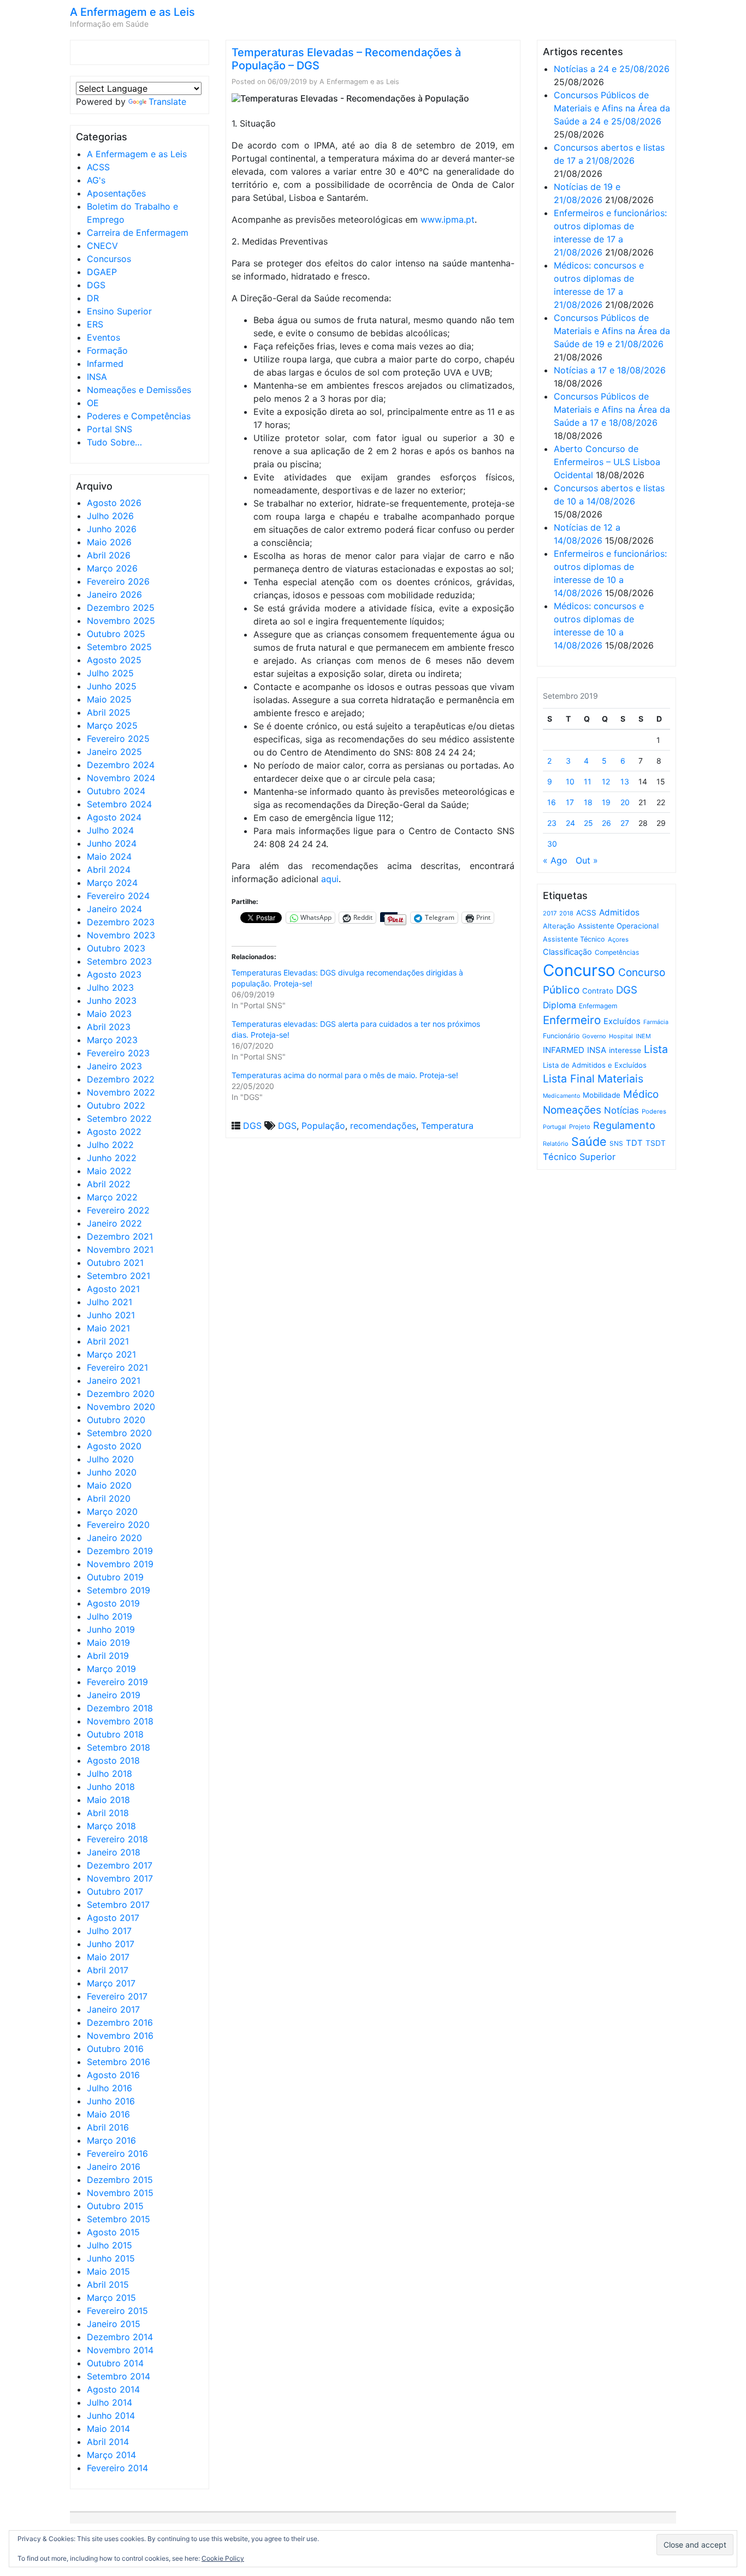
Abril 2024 (109, 870)
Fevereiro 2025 (118, 739)
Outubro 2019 (115, 1577)
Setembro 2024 (119, 804)
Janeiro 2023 (114, 1066)
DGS (96, 285)
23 (552, 823)
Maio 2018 (108, 1800)
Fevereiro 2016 (117, 2153)
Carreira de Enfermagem (138, 233)
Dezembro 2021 (120, 1236)
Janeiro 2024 (114, 909)
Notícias (621, 1110)
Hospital (621, 1036)
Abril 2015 (108, 2285)
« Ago (555, 860)
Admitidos (619, 912)
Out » (587, 860)
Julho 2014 (109, 2402)
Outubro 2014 (115, 2363)
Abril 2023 (109, 1027)
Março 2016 (111, 2140)
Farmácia (656, 1022)
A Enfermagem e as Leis (132, 12)
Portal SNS (109, 429)
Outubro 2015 (115, 2206)
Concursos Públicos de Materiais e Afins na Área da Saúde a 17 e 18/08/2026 (612, 409)
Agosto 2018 (113, 1760)
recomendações (383, 1126)
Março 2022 (112, 1197)
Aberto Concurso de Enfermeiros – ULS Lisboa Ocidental (607, 462)
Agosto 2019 (113, 1603)
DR (93, 298)
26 (606, 823)
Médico (641, 1094)
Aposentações (116, 193)
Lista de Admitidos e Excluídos (595, 1065)
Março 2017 (111, 1983)
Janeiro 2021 (114, 1381)
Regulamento (624, 1125)
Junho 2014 (111, 2416)
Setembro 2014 (119, 2376)
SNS (616, 1143)
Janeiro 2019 (114, 1695)
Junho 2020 (112, 1472)
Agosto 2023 (114, 974)
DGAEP (102, 272)
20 (625, 802)
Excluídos (622, 1021)
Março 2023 (112, 1040)
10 (570, 781)
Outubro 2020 (116, 1420)
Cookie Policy (223, 2558)
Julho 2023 (110, 987)
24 (570, 823)
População (323, 1126)
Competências (617, 952)
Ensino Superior (119, 311)
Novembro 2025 (121, 621)
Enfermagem (598, 1006)
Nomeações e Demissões (139, 390)
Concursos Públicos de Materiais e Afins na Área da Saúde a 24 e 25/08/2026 (612, 108)
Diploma (559, 1005)
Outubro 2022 (116, 1105)
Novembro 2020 (121, 1407)
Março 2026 (112, 568)
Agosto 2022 (114, 1132)
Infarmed (105, 364)
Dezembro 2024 (121, 765)
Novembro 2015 (120, 2193)
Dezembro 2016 (120, 2022)
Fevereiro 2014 (117, 2468)
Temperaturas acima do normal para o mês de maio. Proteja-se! (345, 1075)
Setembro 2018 (119, 1747)
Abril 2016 (108, 2127)
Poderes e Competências (139, 416)
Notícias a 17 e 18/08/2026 (610, 370)
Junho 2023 (112, 1001)
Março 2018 (111, 1826)
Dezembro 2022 (121, 1079)
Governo (594, 1036)
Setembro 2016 (119, 2062)
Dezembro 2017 (120, 1865)
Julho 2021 (109, 1302)
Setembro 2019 (119, 1590)
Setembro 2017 (118, 1905)
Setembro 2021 (119, 1276)
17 (570, 802)
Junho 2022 (112, 1158)
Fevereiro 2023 (118, 1053)
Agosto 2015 (113, 2232)
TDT (634, 1143)
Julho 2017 (109, 1931)
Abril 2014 (108, 2442)
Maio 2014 (108, 2429)
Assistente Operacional (618, 926)
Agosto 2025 (114, 660)
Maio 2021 (108, 1328)
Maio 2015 (108, 2271)
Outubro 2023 (116, 948)
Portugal (555, 1127)
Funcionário (561, 1036)
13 (625, 781)
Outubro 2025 (116, 634)
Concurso (579, 970)
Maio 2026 (109, 542)
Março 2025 (112, 725)
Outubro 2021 (115, 1263)
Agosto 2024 (114, 817)
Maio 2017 (108, 1957)
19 (606, 802)
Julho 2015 (109, 2245)
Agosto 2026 (114, 503)
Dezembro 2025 (121, 608)
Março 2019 (111, 1669)
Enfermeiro (572, 1020)
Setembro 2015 (119, 2219)
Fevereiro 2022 (118, 1210)
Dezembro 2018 (120, 1708)
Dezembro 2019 (120, 1551)
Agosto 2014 (113, 2389)
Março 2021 (111, 1354)
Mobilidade (602, 1095)
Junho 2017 (111, 1944)
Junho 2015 (111, 2258)
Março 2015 (111, 2298)
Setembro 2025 (119, 647)
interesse (625, 1050)
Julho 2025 (110, 673)
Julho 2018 (109, 1774)
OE (93, 403)
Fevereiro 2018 (117, 1839)
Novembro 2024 (121, 778)
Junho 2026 (112, 529)
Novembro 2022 (121, 1092)
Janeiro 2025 (114, 752)
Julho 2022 (110, 1145)
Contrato (598, 991)
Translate (167, 102)
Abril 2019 (108, 1656)
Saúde (589, 1141)
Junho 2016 (111, 2101)
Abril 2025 (109, 712)
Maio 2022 (109, 1171)
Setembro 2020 (119, 1433)
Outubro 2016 (115, 2049)
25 (588, 823)
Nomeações (572, 1110)
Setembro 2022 (119, 1119)
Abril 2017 (108, 1970)
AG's (96, 180)
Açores (618, 939)
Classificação (567, 952)
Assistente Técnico (574, 939)
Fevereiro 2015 (117, 2311)
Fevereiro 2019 (117, 1682)
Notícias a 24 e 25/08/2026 (612, 69)
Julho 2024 (110, 830)
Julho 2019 (109, 1616)
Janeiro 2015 (114, 2324)
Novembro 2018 (120, 1721)
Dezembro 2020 (121, 1394)
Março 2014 (111, 2455)
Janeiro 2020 (114, 1538)
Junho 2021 (111, 1315)
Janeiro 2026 (114, 594)
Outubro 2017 (115, 1891)
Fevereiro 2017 (117, 1996)
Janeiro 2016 (114, 2167)
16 (552, 802)
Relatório (556, 1144)
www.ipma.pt (448, 219)
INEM (643, 1036)
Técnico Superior (579, 1157)
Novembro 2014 (120, 2350)
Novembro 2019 (120, 1564)
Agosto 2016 (113, 2075)
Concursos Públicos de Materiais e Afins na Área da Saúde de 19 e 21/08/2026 (612, 331)
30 (552, 844)
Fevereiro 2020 (118, 1525)
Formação (107, 350)
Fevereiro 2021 (117, 1367)
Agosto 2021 (113, 1289)
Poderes (654, 1111)
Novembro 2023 (121, 935)
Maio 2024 (109, 856)
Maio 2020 (109, 1485)
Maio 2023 (109, 1014)
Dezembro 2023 (121, 922)
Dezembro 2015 (120, 2180)
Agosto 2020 (114, 1446)
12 (606, 781)
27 (625, 823)
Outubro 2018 (115, 1734)
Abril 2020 (109, 1498)
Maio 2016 (108, 2114)
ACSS (98, 167)
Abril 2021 (108, 1341)
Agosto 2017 (113, 1918)
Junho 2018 (111, 1787)
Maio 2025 (109, 699)
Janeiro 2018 (114, 1852)
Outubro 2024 (116, 791)
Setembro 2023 (119, 961)
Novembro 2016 (120, 2036)
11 (588, 781)
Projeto (580, 1127)
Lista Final (569, 1079)
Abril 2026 (109, 555)
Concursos (109, 259)
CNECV (102, 246)
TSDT (656, 1143)
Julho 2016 (109, 2088)
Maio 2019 (108, 1643)
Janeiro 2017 (113, 2009)
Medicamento (561, 1096)
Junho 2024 (112, 843)
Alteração (559, 926)
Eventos (103, 337)
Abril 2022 (109, 1184)
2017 (550, 913)
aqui (330, 879)
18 (588, 802)
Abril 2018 (108, 1813)
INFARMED (564, 1050)
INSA (97, 377)
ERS (95, 324)
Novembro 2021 (120, 1250)
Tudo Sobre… (114, 442)
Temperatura (447, 1126)
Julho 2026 (110, 516)
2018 (566, 913)
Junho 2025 (112, 686)
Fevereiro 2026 (118, 581)
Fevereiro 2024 (118, 896)
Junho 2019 (111, 1629)
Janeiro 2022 (114, 1223)
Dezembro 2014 (120, 2337)
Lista (656, 1049)
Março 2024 (112, 883)
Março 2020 (112, 1512)
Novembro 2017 (120, 1878)
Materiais (620, 1079)
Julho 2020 (110, 1459)
